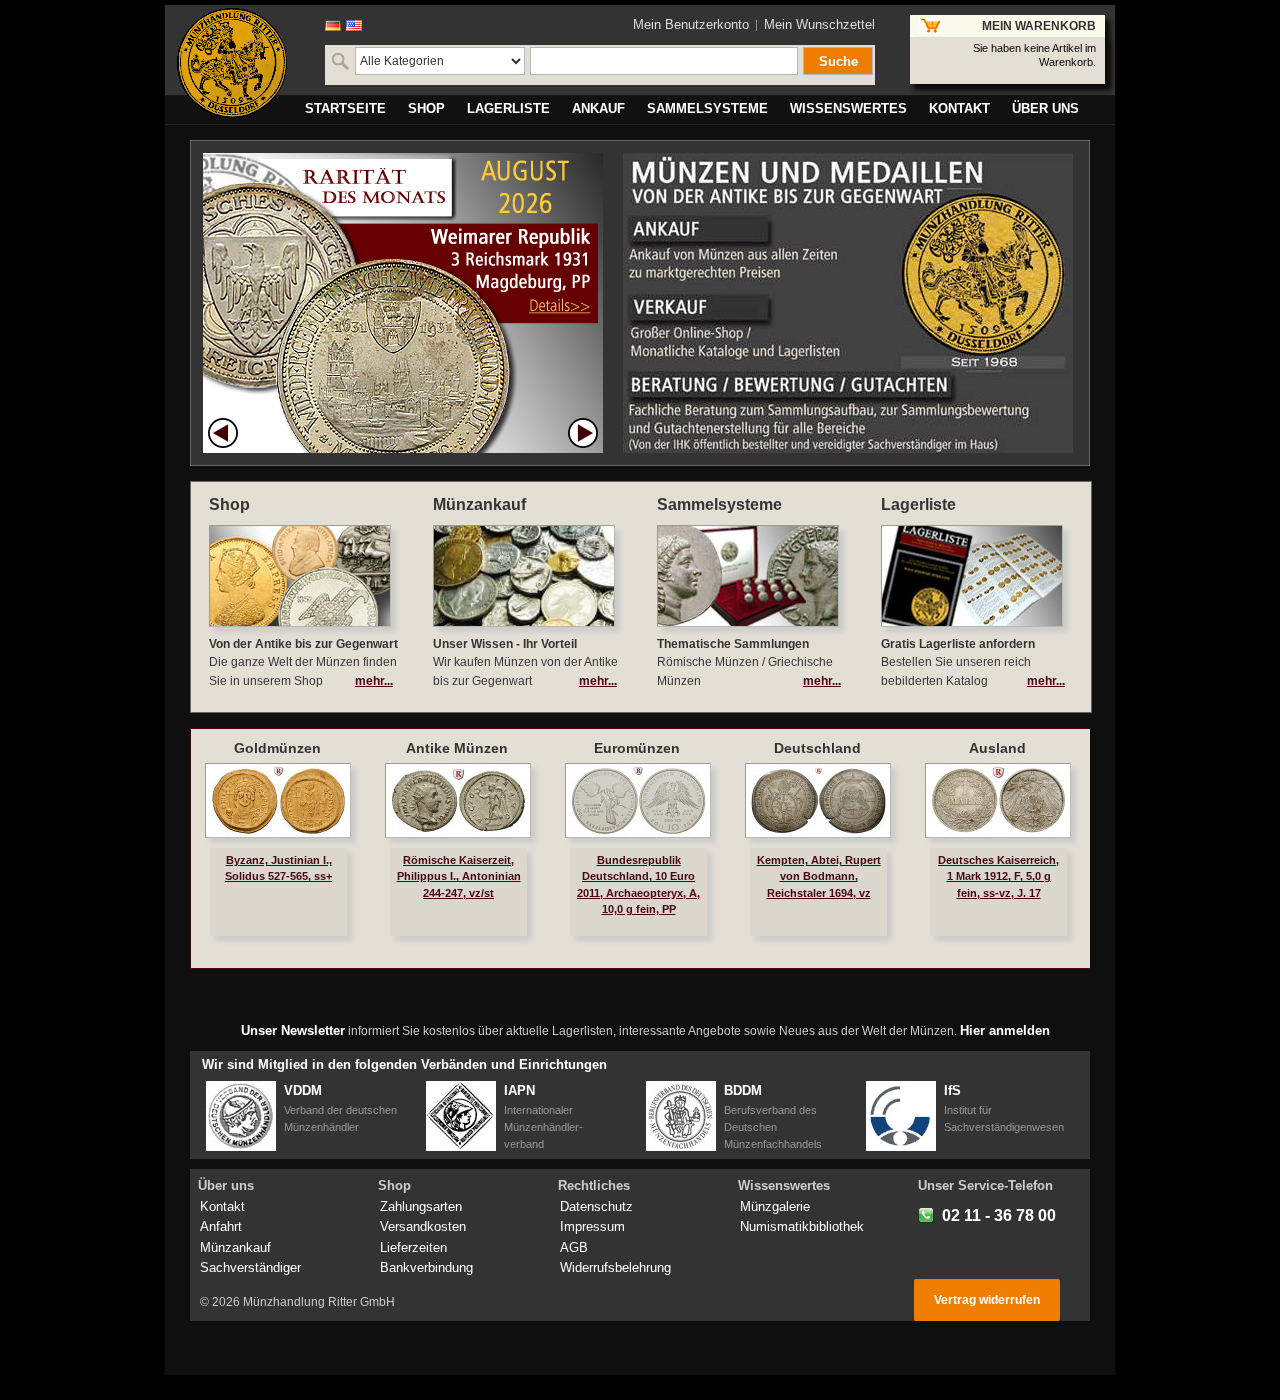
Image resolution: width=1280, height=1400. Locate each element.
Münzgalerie (775, 1206)
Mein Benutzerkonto (691, 24)
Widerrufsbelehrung (615, 1267)
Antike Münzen (457, 748)
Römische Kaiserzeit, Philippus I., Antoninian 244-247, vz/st (459, 876)
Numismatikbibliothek (802, 1226)
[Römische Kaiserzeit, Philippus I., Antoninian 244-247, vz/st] (458, 800)
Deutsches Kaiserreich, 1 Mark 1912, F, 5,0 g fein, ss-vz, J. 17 (998, 876)
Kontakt (222, 1206)
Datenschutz (596, 1206)
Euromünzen (637, 748)
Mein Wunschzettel (819, 24)
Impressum (592, 1226)
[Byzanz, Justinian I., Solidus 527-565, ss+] (278, 800)
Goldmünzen (277, 748)
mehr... (374, 681)
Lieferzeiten (413, 1247)
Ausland (997, 748)
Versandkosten (423, 1226)
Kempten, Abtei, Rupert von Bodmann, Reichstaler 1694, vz (819, 876)
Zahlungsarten (421, 1206)
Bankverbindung (426, 1267)
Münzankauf (235, 1247)
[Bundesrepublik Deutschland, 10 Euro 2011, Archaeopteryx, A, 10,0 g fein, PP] (638, 800)
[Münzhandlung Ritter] (232, 63)
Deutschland (817, 748)
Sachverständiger (250, 1267)
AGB (574, 1247)
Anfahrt (221, 1226)
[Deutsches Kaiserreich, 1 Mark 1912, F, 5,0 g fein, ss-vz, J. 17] (998, 800)
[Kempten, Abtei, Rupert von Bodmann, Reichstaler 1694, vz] (818, 800)
